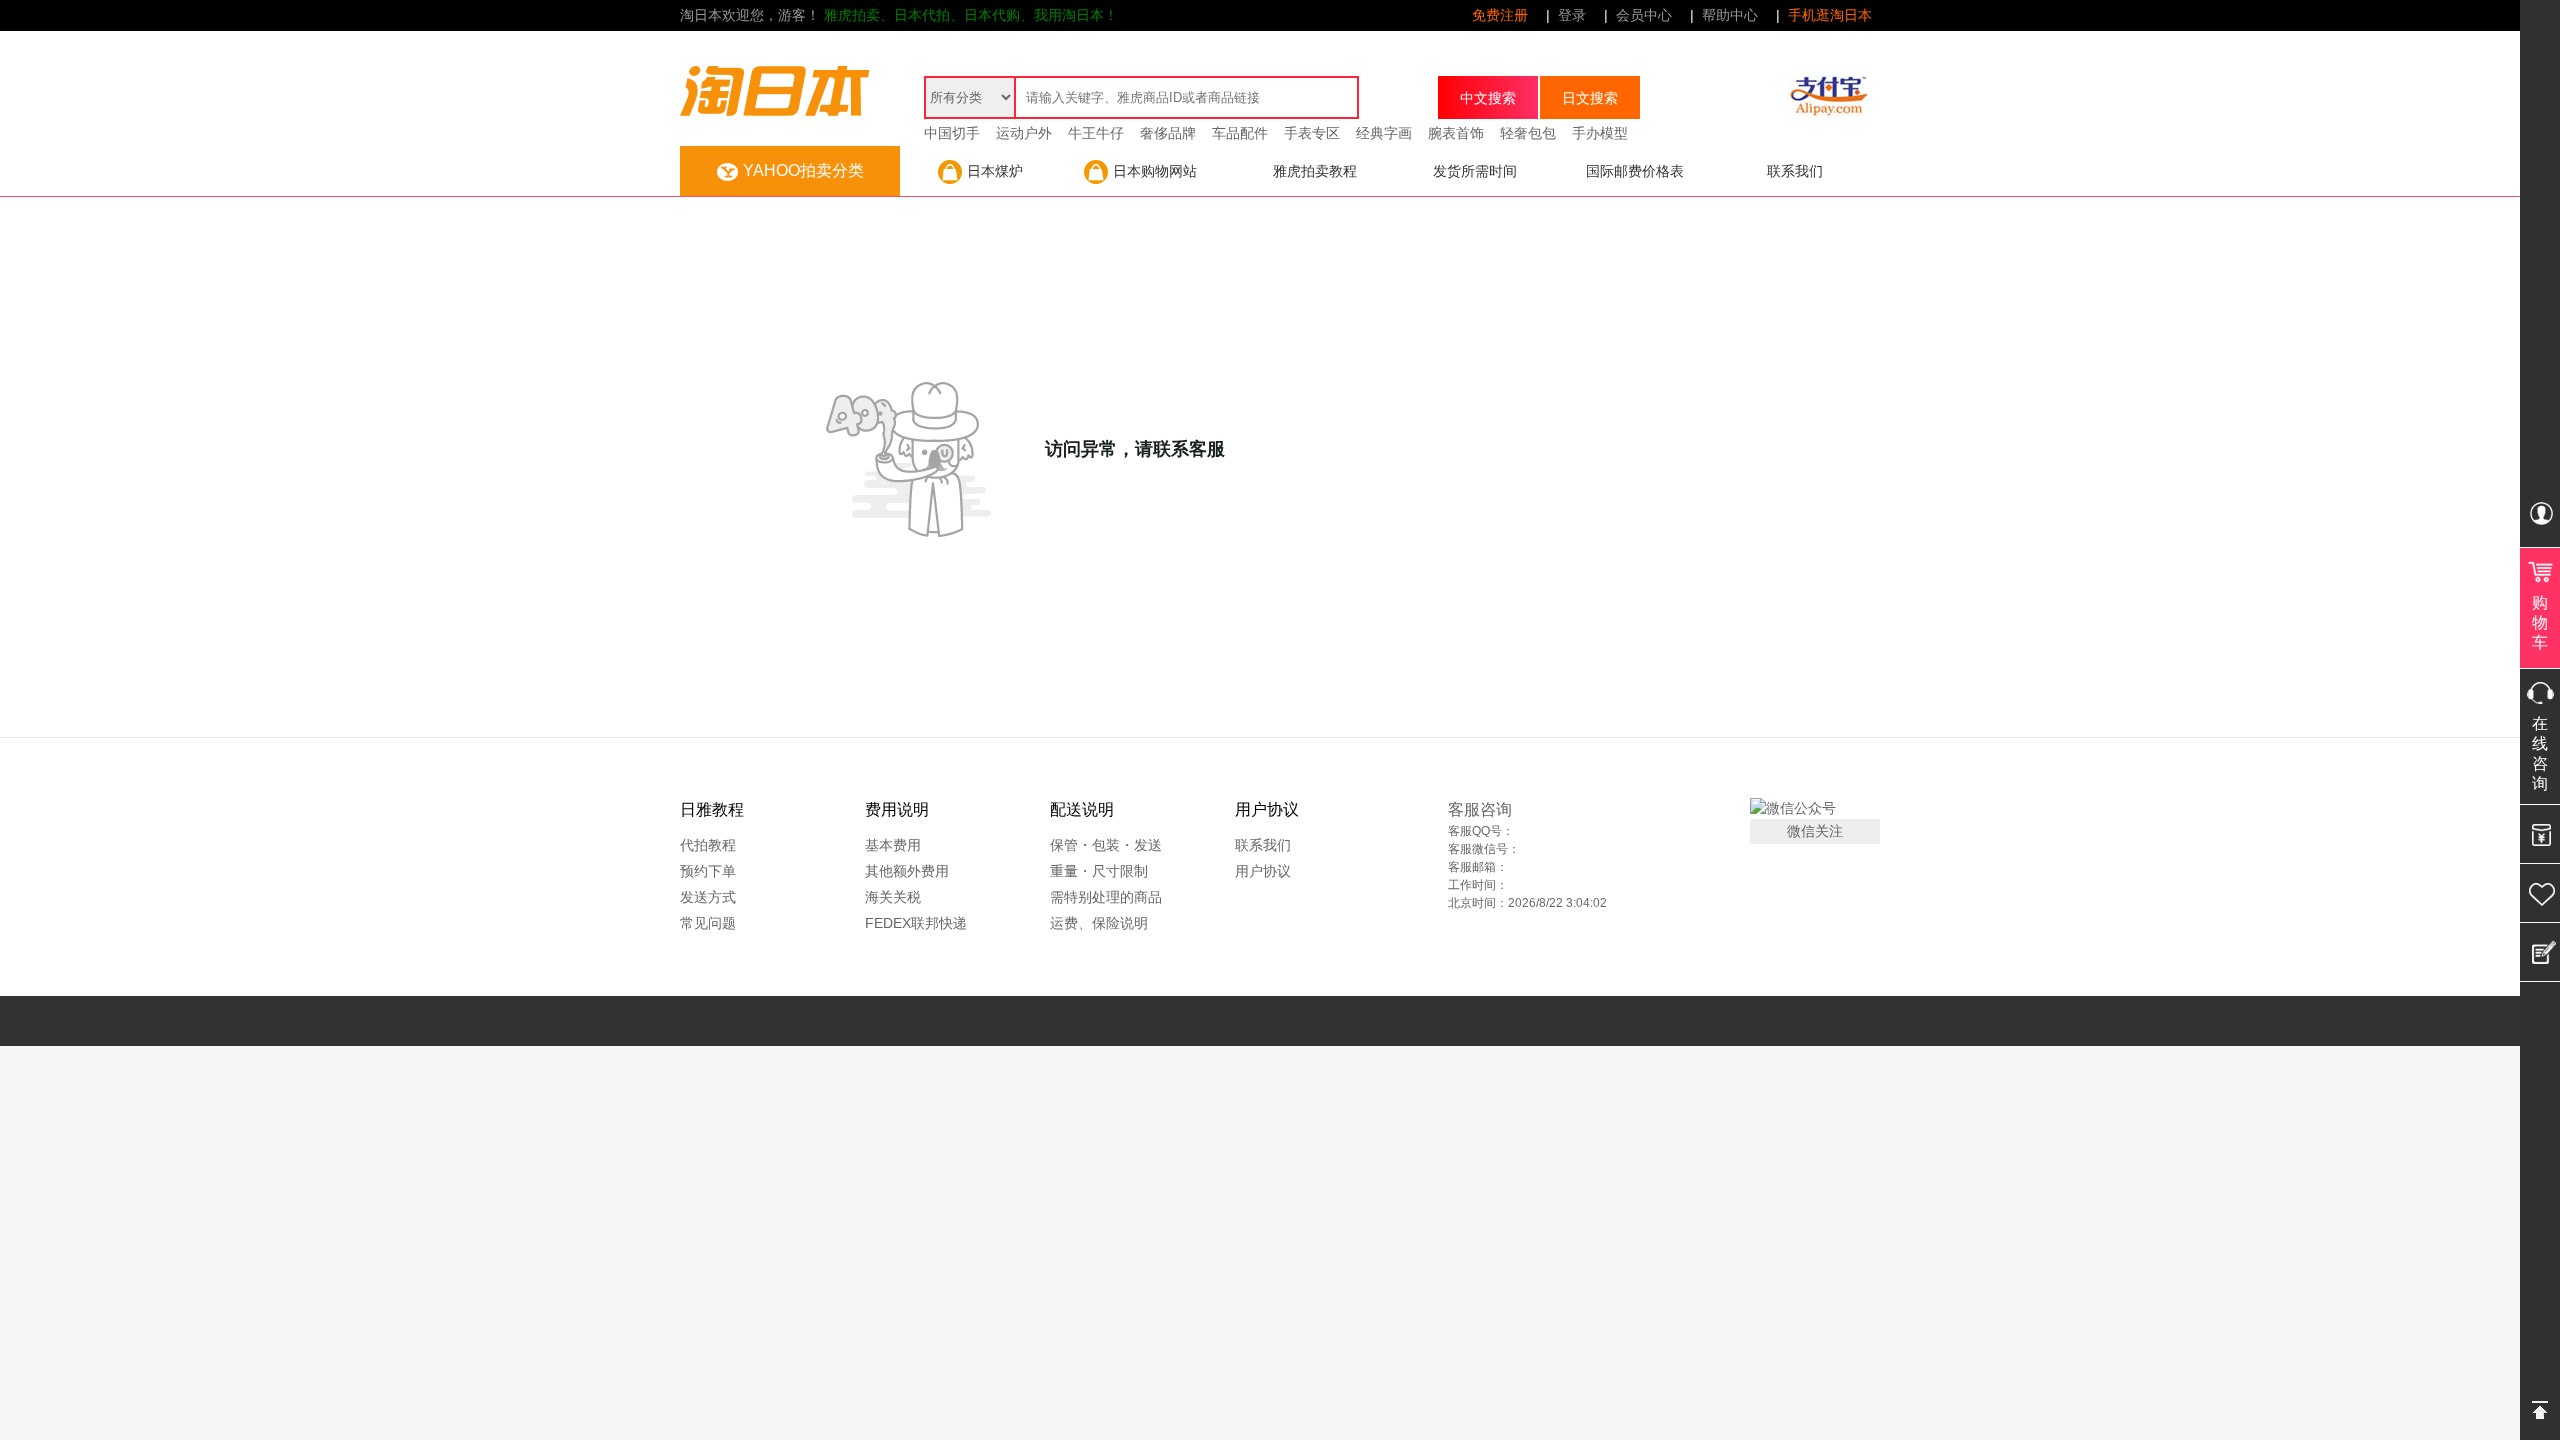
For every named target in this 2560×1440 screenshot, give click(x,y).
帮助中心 (1730, 15)
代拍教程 (708, 845)
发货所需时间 (1475, 171)
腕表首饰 (1456, 133)
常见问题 (708, 923)
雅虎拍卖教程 (1315, 171)
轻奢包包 (1528, 133)
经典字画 (1384, 133)
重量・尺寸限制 (1099, 871)
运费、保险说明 (1099, 923)
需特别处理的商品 (1106, 897)
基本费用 (893, 845)
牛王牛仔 (1096, 133)
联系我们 (1795, 171)
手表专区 (1312, 133)
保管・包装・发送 (1106, 845)
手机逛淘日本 (1830, 15)
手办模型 (1600, 133)
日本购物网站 (1155, 171)
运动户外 (1024, 133)
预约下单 (708, 871)
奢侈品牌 (1168, 133)
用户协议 (1263, 871)
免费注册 (1500, 15)
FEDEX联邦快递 (916, 923)
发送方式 (708, 897)
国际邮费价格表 (1635, 171)
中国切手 (952, 133)
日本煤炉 (995, 171)
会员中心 (1644, 15)
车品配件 (1240, 133)
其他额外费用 (907, 871)
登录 (1572, 15)
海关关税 (893, 897)
